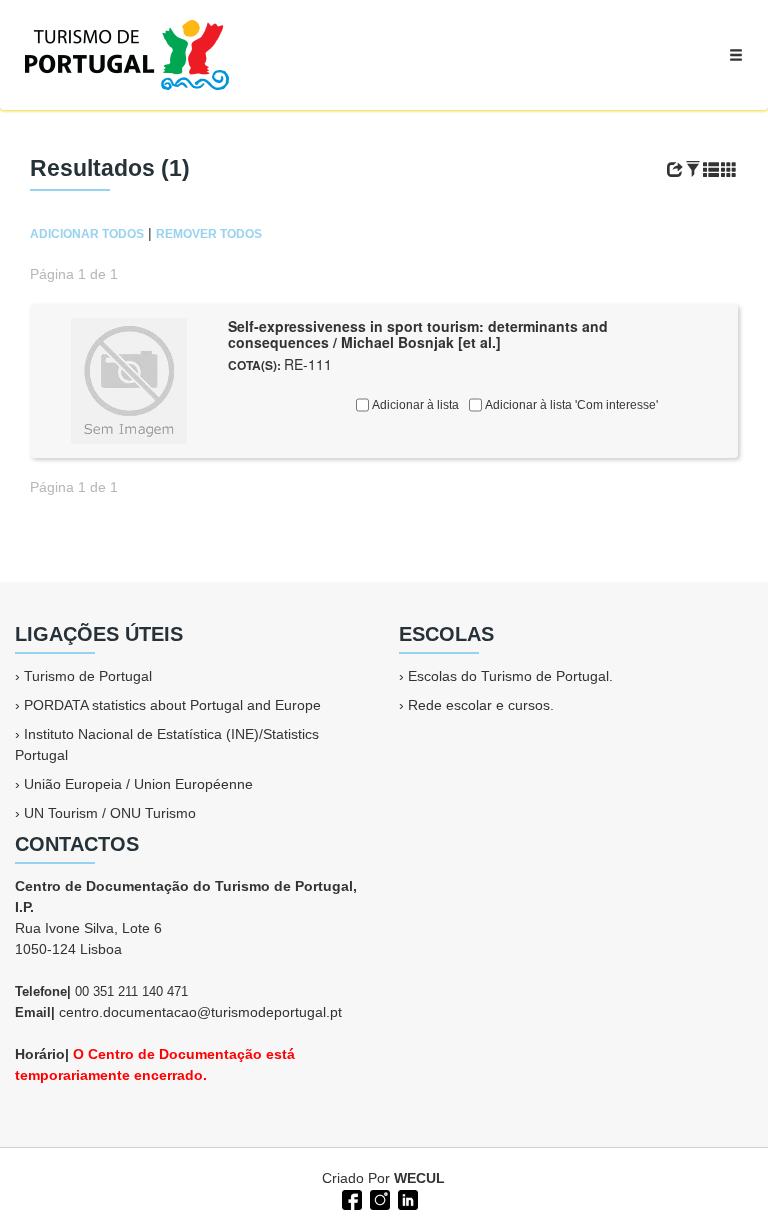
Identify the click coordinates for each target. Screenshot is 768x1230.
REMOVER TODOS (209, 234)
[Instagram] (378, 1198)
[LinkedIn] (406, 1198)
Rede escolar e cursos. (481, 705)
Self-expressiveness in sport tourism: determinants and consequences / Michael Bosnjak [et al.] (418, 334)
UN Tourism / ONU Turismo (110, 813)
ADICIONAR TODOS (87, 234)
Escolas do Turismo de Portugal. (510, 676)
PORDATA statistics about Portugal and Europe (172, 705)
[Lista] (711, 170)
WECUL (419, 1178)
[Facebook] (350, 1198)
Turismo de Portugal (88, 676)
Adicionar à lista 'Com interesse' (570, 405)
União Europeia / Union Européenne (138, 784)
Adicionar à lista (414, 405)
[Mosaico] (729, 170)
